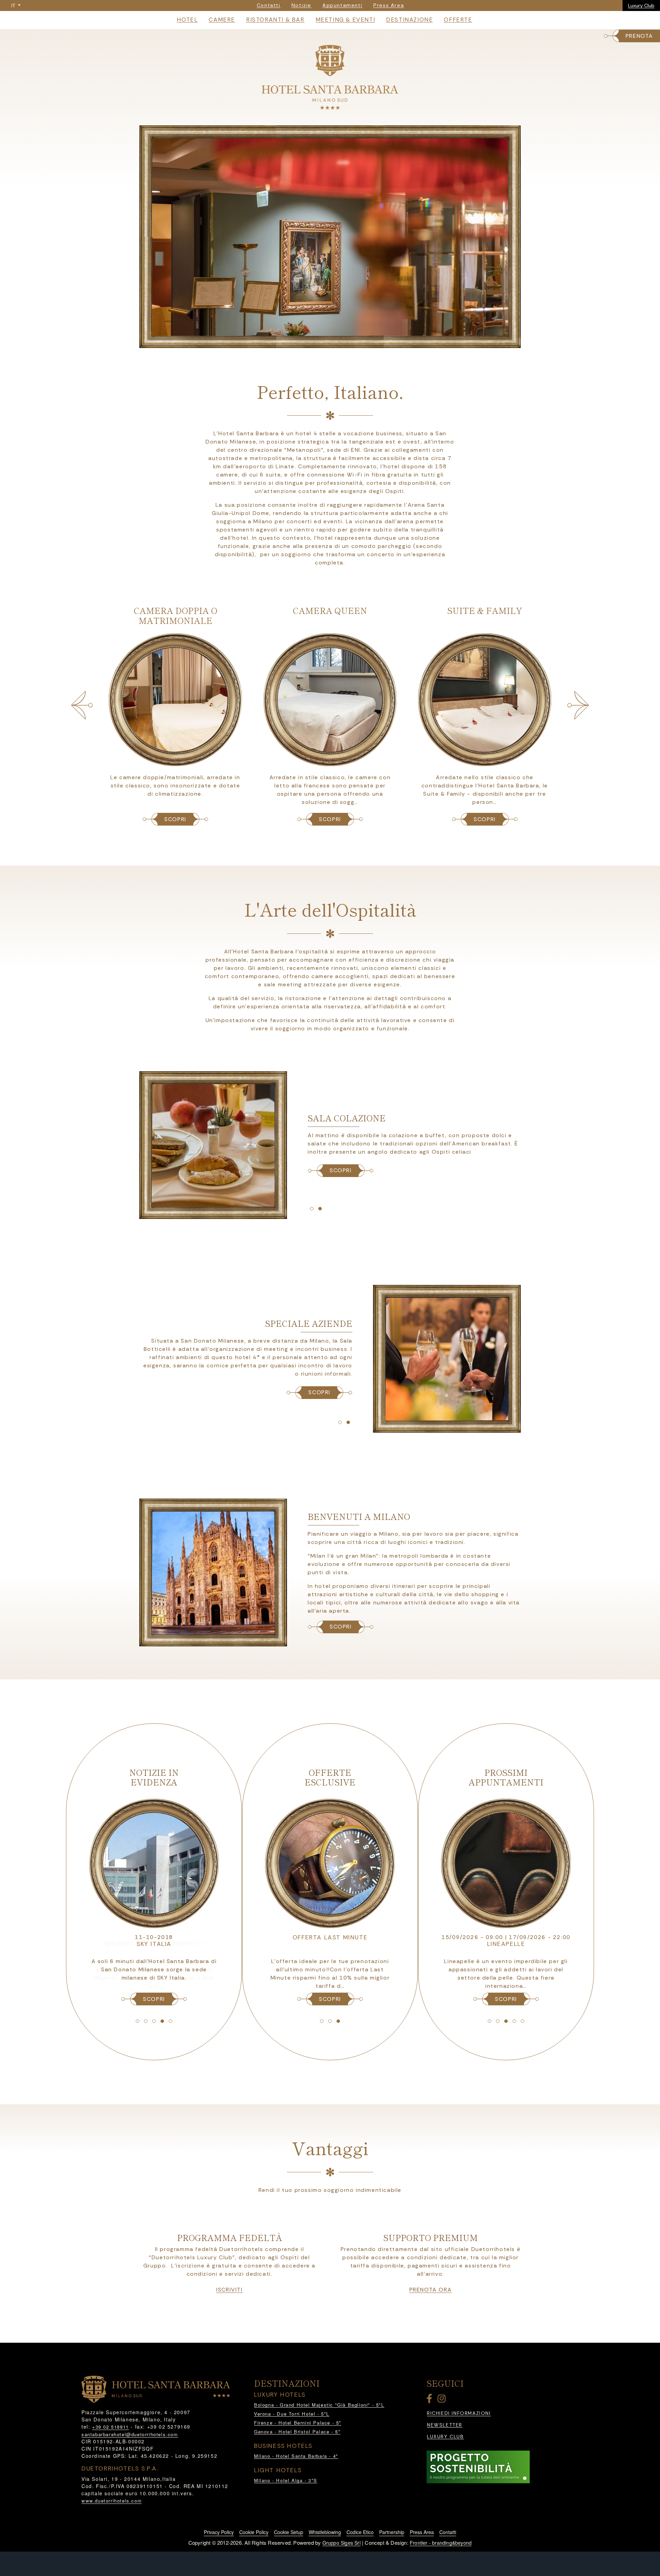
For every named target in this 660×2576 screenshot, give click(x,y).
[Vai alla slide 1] (309, 341)
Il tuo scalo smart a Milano (330, 1937)
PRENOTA (639, 36)
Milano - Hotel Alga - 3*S (286, 2480)
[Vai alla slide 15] (170, 2021)
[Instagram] (443, 2400)
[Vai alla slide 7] (312, 1209)
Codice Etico (360, 2532)
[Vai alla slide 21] (506, 2021)
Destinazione (409, 20)
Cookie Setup (289, 2532)
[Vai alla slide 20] (498, 2021)
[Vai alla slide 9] (340, 1422)
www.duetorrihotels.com (112, 2501)
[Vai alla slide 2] (318, 341)
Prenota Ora (431, 2290)
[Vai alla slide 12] (146, 2021)
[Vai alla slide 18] (338, 2021)
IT (14, 5)
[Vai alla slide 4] (334, 341)
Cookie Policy (254, 2532)
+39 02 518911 (111, 2427)
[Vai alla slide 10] (348, 1422)
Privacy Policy (219, 2532)
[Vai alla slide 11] (137, 2021)
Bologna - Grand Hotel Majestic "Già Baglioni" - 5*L (319, 2405)
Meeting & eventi (345, 20)
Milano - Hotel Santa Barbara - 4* (296, 2456)
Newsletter (445, 2425)
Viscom (506, 1944)
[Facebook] (431, 2400)
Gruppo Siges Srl (342, 2543)
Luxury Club (641, 5)
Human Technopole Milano (154, 1944)
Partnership (392, 2532)
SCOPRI (175, 819)
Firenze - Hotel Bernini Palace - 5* (298, 2423)
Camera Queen (175, 610)
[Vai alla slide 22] (514, 2021)
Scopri (341, 1627)
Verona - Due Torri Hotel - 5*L (292, 2414)
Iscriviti (229, 2290)
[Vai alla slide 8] (320, 1209)
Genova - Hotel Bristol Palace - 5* (297, 2432)
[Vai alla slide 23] (522, 2021)
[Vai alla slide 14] (162, 2021)
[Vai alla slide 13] (154, 2021)
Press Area (422, 2532)
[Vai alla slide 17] (330, 2021)
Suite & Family (330, 610)
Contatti (448, 2532)
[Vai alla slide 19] (489, 2021)
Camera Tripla (485, 610)
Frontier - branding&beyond (441, 2543)
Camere (222, 20)
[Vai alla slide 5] (342, 341)
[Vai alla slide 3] (326, 341)
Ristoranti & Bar (275, 20)
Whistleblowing (325, 2532)
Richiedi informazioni (459, 2413)
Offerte (458, 20)
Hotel (187, 20)
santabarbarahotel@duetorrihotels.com (130, 2434)
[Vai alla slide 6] (351, 341)
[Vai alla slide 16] (322, 2021)
